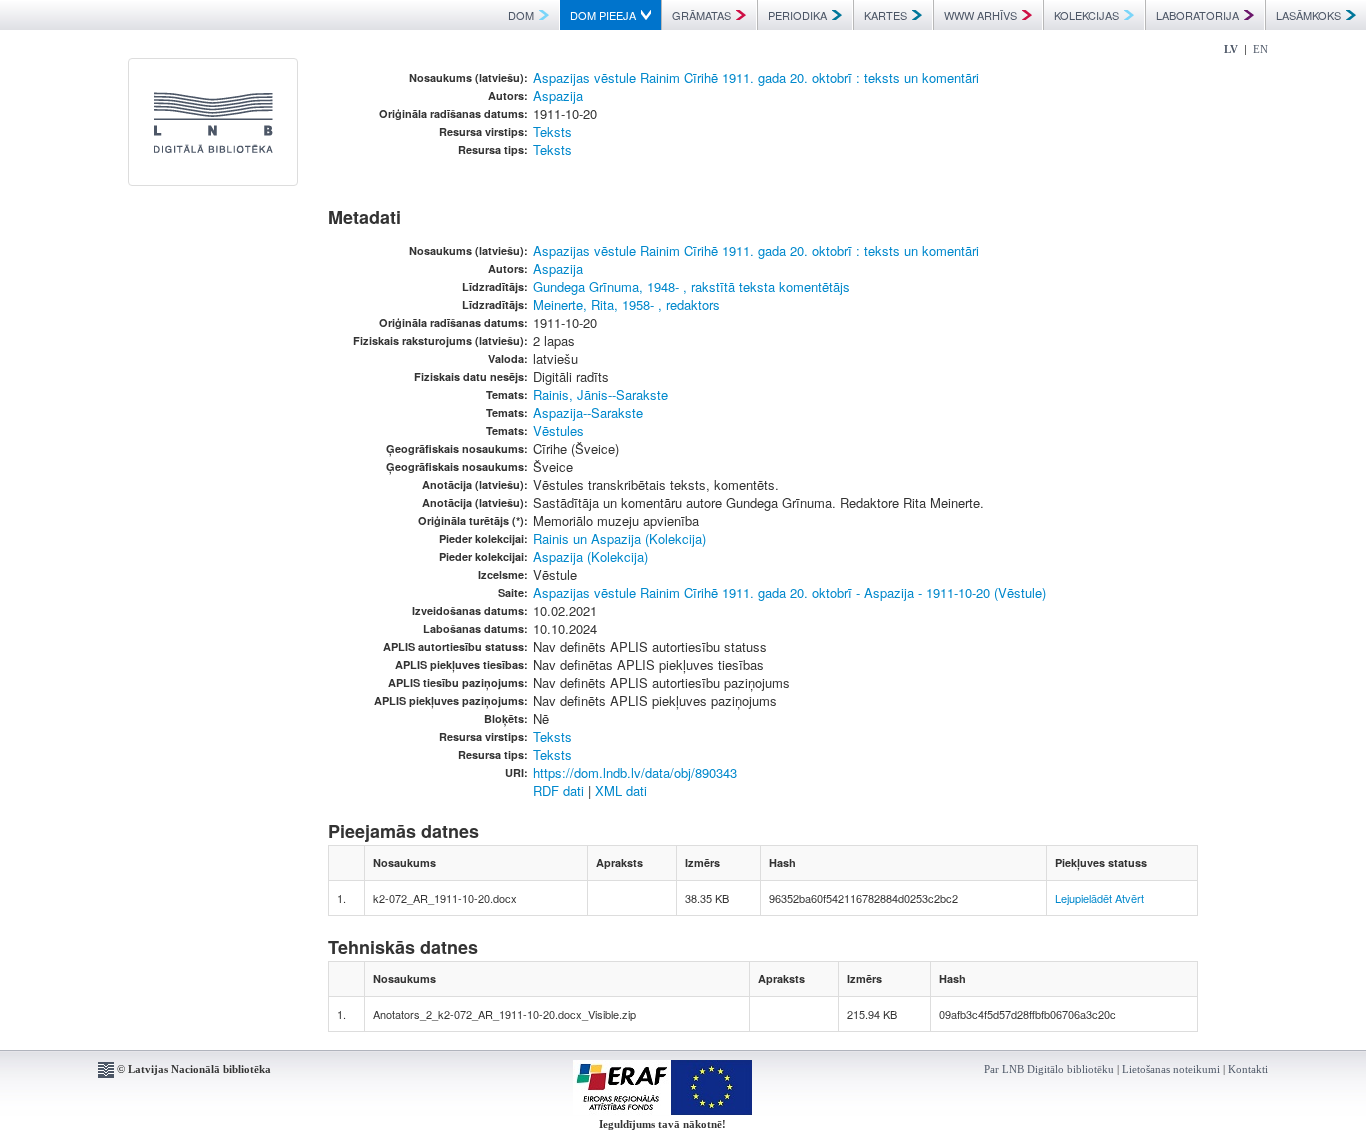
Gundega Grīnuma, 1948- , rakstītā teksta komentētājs (691, 286)
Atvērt (1129, 898)
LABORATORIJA (1197, 15)
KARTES (885, 15)
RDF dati (558, 790)
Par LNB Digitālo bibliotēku (1049, 1069)
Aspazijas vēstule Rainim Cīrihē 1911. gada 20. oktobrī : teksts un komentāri (756, 77)
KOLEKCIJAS (1086, 15)
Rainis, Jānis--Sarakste (600, 394)
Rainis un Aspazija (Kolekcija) (619, 538)
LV (1231, 49)
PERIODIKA (797, 15)
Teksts (552, 131)
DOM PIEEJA (603, 15)
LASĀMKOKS (1308, 15)
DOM (521, 15)
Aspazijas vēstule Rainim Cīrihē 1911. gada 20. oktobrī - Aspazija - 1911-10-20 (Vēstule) (789, 592)
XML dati (621, 790)
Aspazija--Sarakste (588, 412)
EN (1260, 49)
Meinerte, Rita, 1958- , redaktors (626, 304)
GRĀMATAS (701, 15)
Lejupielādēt (1083, 898)
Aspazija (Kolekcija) (590, 556)
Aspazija (558, 95)
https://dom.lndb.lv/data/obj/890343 (635, 772)
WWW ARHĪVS (980, 15)
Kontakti (1248, 1069)
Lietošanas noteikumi (1171, 1069)
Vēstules (558, 430)
